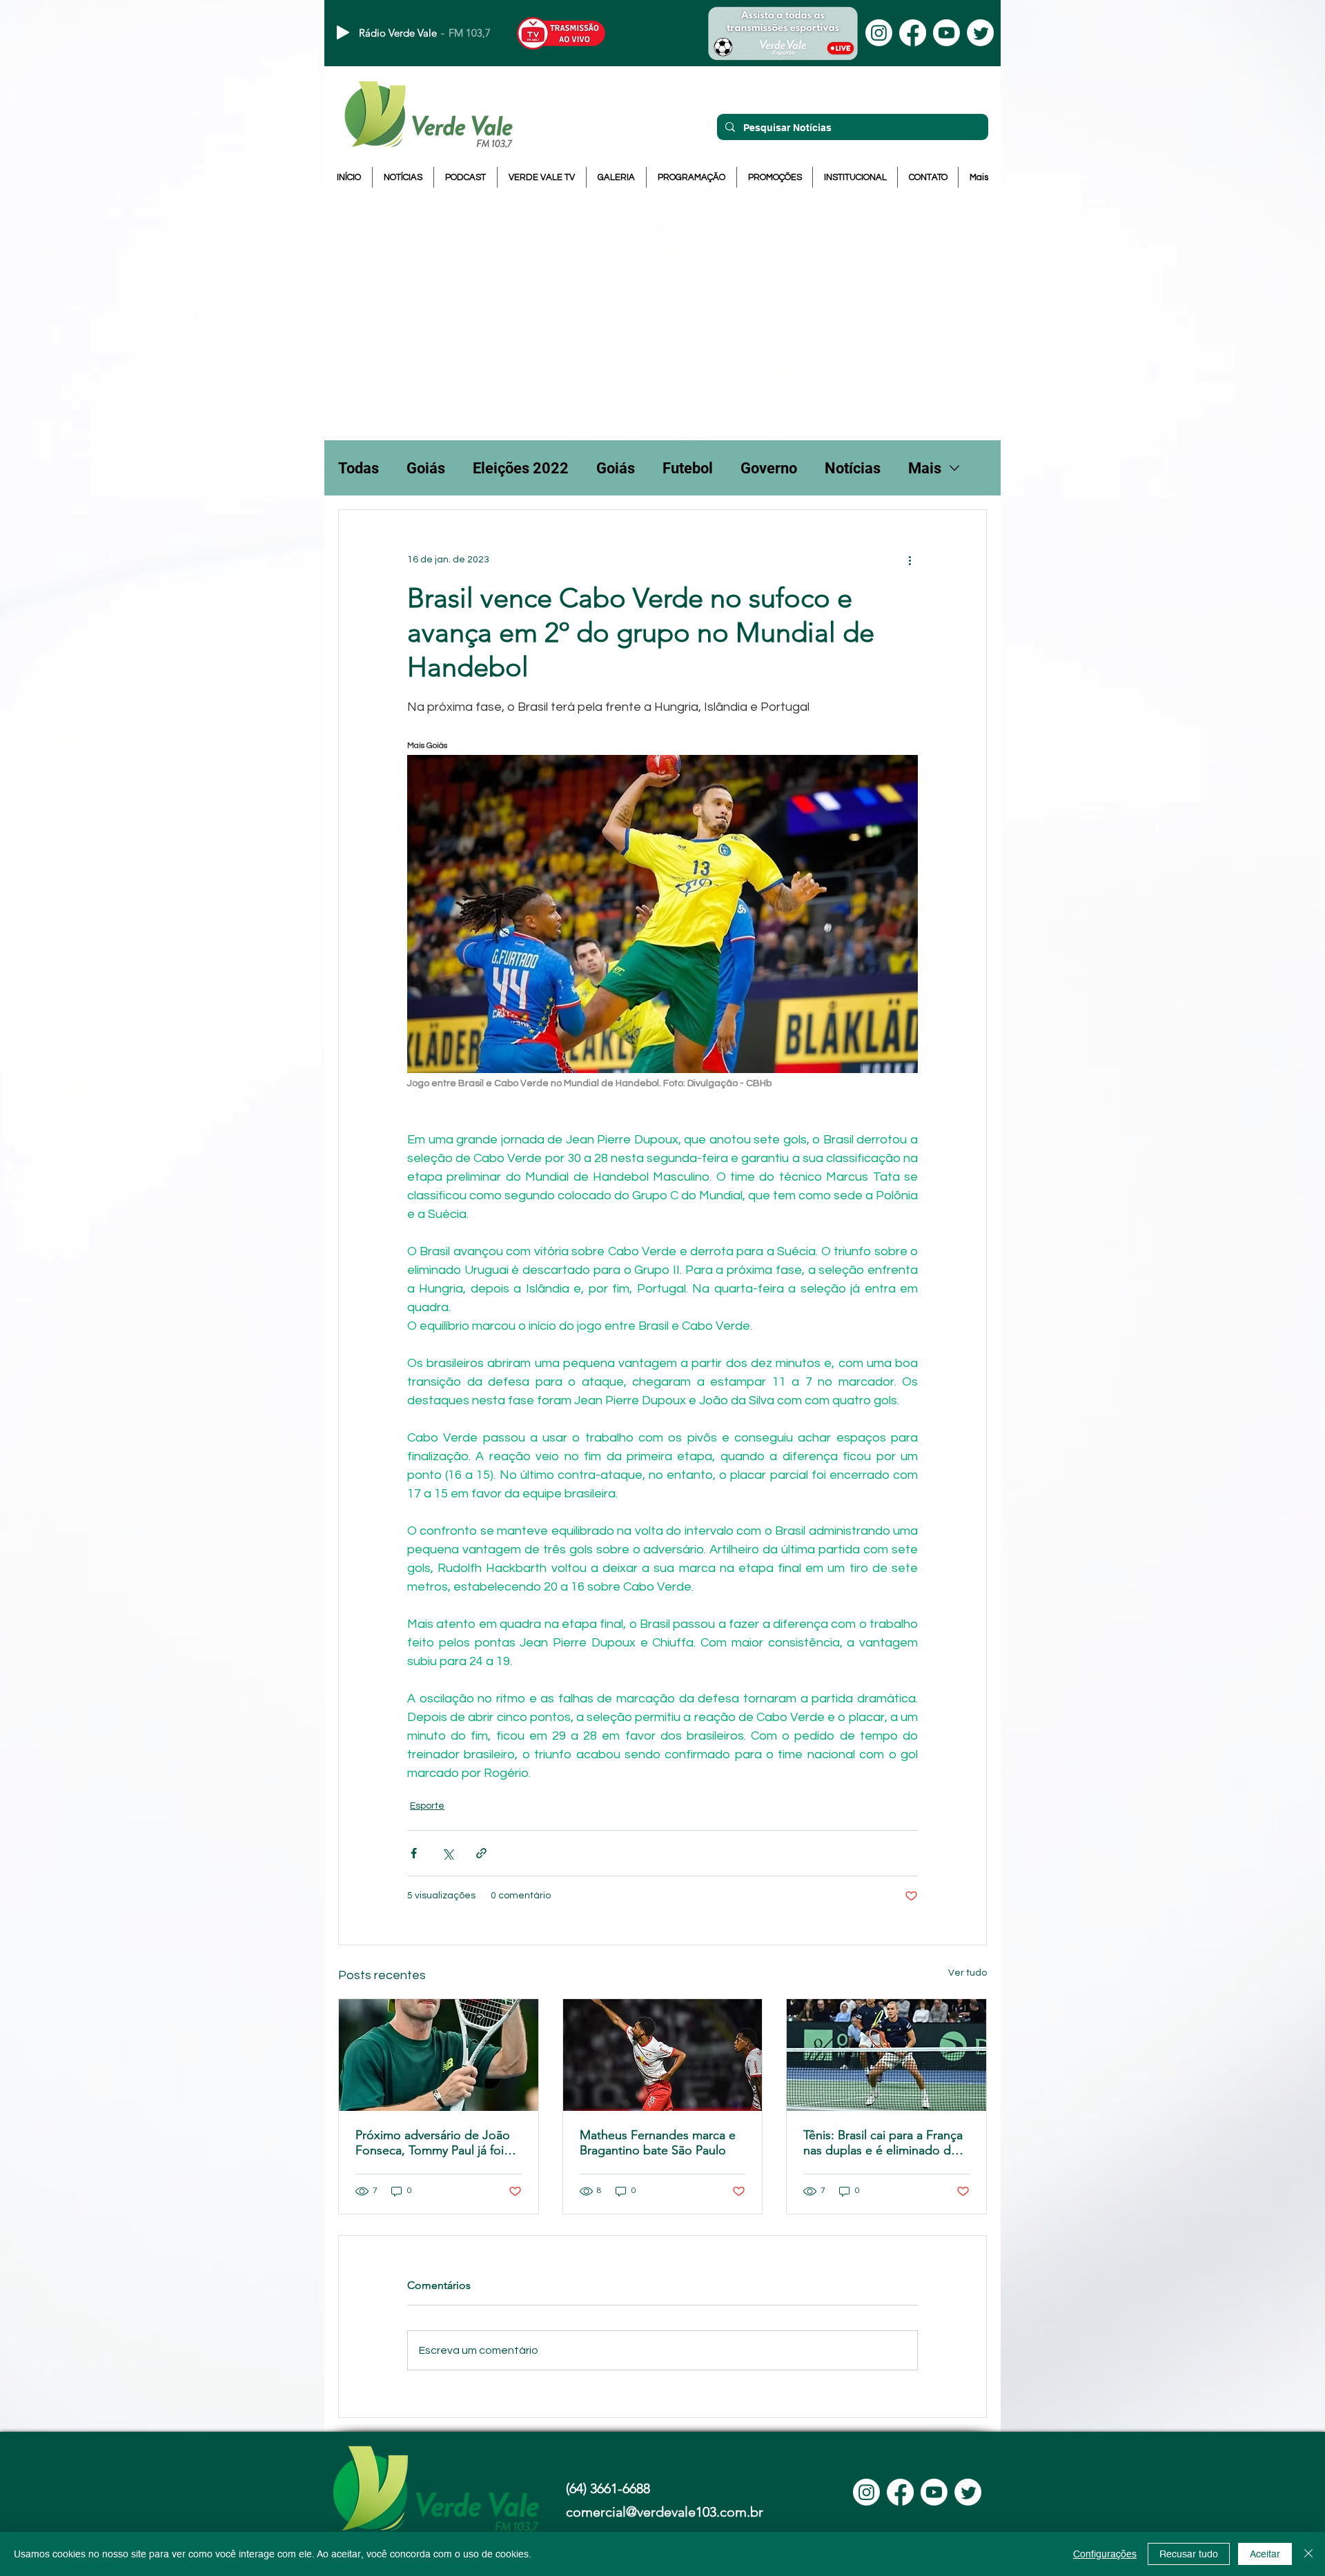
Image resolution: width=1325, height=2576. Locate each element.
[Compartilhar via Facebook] (414, 1853)
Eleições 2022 (521, 468)
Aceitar (1265, 2554)
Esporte (427, 1806)
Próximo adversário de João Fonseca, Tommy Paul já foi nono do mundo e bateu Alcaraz (433, 2143)
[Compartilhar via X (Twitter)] (448, 1853)
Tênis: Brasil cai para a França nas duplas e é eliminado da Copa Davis (883, 2143)
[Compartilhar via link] (481, 1853)
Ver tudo (968, 1973)
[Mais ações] (910, 560)
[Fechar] (1308, 2554)
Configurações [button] (1105, 2554)
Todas (359, 468)
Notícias (853, 468)
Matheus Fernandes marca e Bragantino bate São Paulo (658, 2143)
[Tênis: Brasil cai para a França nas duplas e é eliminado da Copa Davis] (886, 2055)
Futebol (688, 468)
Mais (925, 468)
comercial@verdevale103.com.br (665, 2512)
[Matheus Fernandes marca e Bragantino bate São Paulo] (663, 2055)
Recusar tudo (1189, 2554)
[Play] (343, 32)
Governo (769, 468)
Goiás (426, 468)
